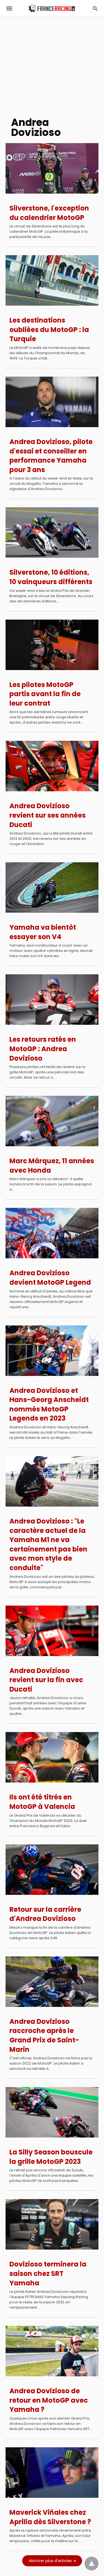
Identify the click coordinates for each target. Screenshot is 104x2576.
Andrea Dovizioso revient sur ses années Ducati (48, 815)
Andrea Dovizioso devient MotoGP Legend (50, 1278)
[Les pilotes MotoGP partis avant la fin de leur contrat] (52, 645)
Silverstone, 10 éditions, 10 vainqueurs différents (51, 577)
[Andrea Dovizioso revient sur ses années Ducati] (52, 766)
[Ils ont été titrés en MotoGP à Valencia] (52, 1757)
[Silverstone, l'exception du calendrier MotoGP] (52, 168)
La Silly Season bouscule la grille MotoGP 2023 (51, 2157)
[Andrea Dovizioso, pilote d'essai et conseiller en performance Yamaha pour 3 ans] (52, 402)
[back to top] (92, 2564)
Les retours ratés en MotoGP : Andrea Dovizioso (43, 1049)
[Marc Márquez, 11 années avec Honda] (52, 1121)
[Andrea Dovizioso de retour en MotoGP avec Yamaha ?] (52, 2351)
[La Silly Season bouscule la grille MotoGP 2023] (52, 2112)
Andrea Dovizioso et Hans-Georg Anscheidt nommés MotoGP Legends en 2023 (49, 1404)
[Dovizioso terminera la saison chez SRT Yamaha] (52, 2224)
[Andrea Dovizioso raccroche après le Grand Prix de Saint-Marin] (52, 1982)
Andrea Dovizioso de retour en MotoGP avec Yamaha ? (49, 2400)
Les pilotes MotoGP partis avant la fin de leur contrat (45, 694)
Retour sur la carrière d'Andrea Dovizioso (45, 1914)
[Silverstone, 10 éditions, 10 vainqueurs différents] (52, 533)
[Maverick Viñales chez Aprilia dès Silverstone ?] (52, 2473)
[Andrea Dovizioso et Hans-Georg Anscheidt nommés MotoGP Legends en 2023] (52, 1351)
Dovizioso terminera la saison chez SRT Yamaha (48, 2273)
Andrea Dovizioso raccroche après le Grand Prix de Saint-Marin (44, 2035)
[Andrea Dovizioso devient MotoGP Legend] (52, 1233)
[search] (95, 8)
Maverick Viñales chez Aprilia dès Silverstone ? (50, 2517)
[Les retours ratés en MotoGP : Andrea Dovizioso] (52, 1000)
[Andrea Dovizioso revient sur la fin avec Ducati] (52, 1631)
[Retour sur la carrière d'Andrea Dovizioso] (52, 1870)
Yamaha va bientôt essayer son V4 (43, 932)
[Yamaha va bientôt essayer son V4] (52, 888)
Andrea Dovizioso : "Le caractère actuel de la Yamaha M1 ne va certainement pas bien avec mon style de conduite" (48, 1544)
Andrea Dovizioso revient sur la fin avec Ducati (46, 1680)
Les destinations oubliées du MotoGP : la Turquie (49, 329)
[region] (52, 64)
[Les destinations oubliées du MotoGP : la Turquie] (52, 280)
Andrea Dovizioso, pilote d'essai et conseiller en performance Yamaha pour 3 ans (51, 456)
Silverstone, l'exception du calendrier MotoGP (49, 213)
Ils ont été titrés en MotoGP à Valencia (42, 1802)
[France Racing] (52, 8)
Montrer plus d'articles (50, 2561)
